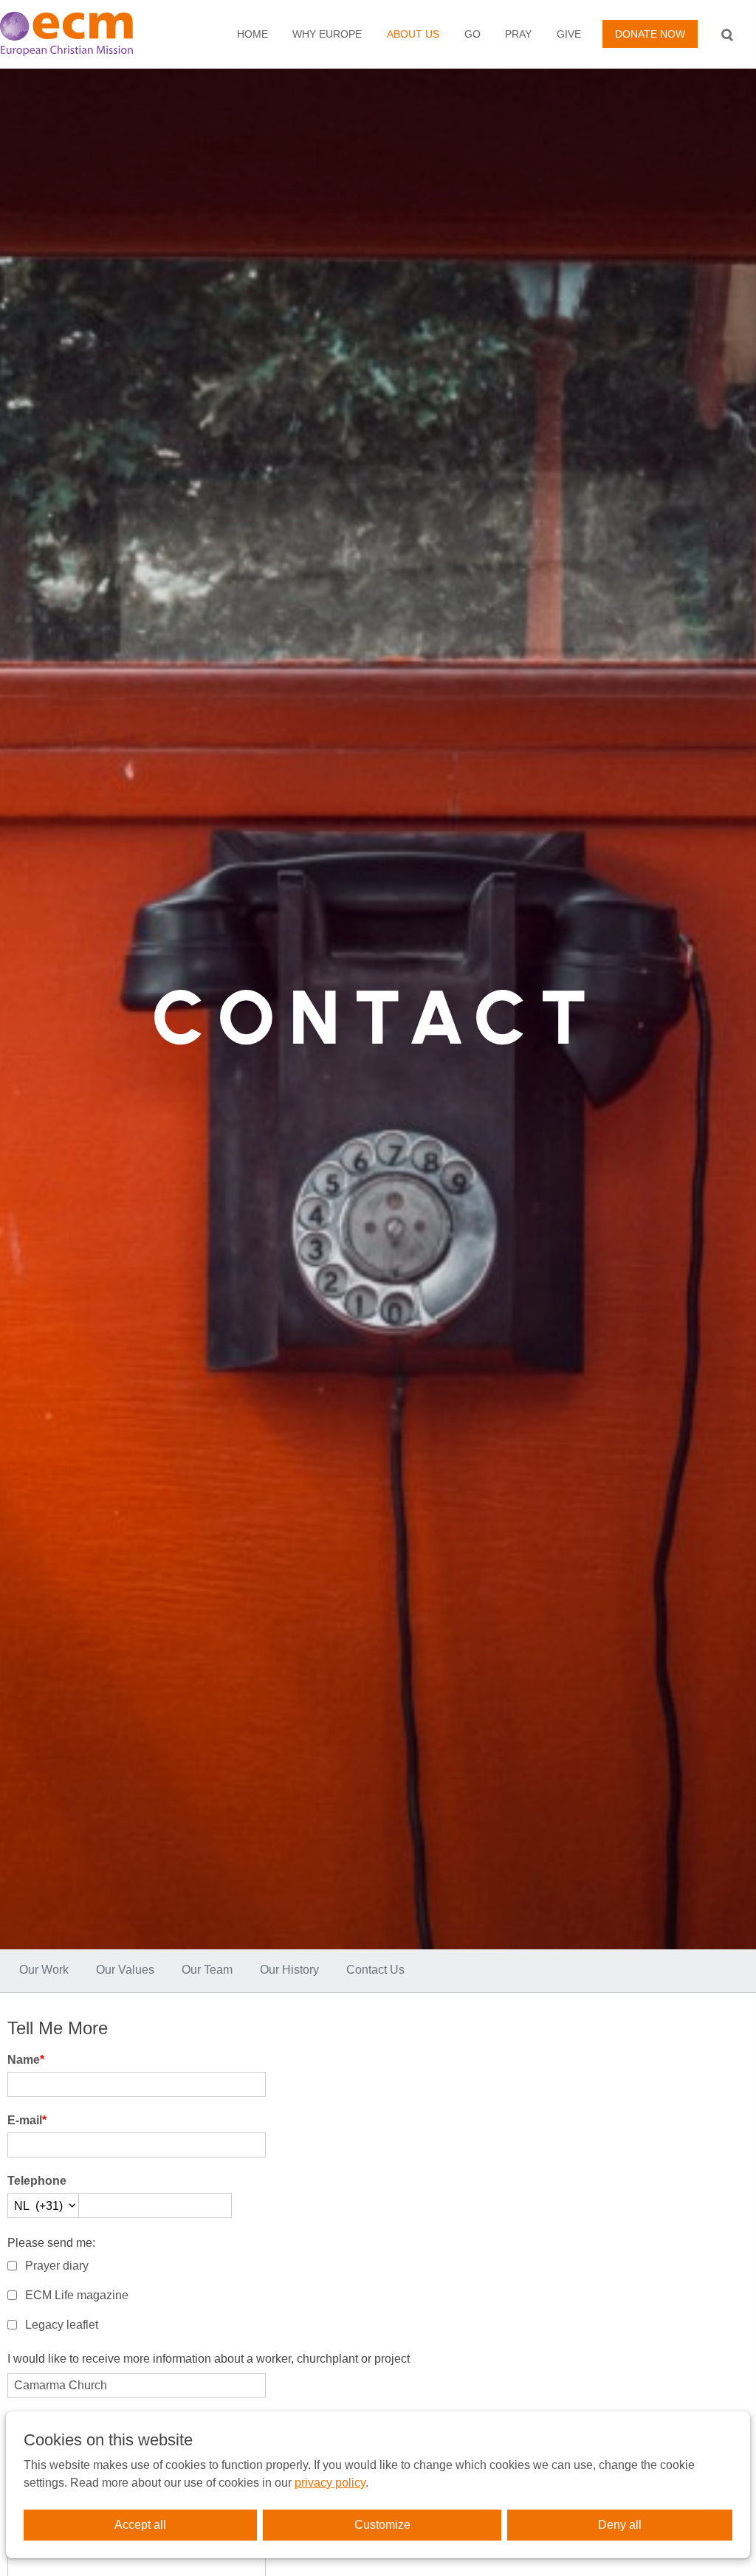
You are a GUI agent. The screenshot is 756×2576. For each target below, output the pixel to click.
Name (26, 2060)
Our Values (125, 1970)
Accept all (140, 2525)
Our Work (44, 1970)
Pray (518, 34)
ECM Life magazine (77, 2295)
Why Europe (327, 34)
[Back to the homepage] (81, 34)
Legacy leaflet (62, 2325)
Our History (289, 1970)
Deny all (620, 2525)
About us (413, 34)
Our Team (207, 1970)
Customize (382, 2525)
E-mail (27, 2120)
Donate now (650, 34)
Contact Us (375, 1970)
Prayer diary (57, 2266)
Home (252, 34)
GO (472, 34)
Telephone (37, 2181)
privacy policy (330, 2483)
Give (569, 34)
